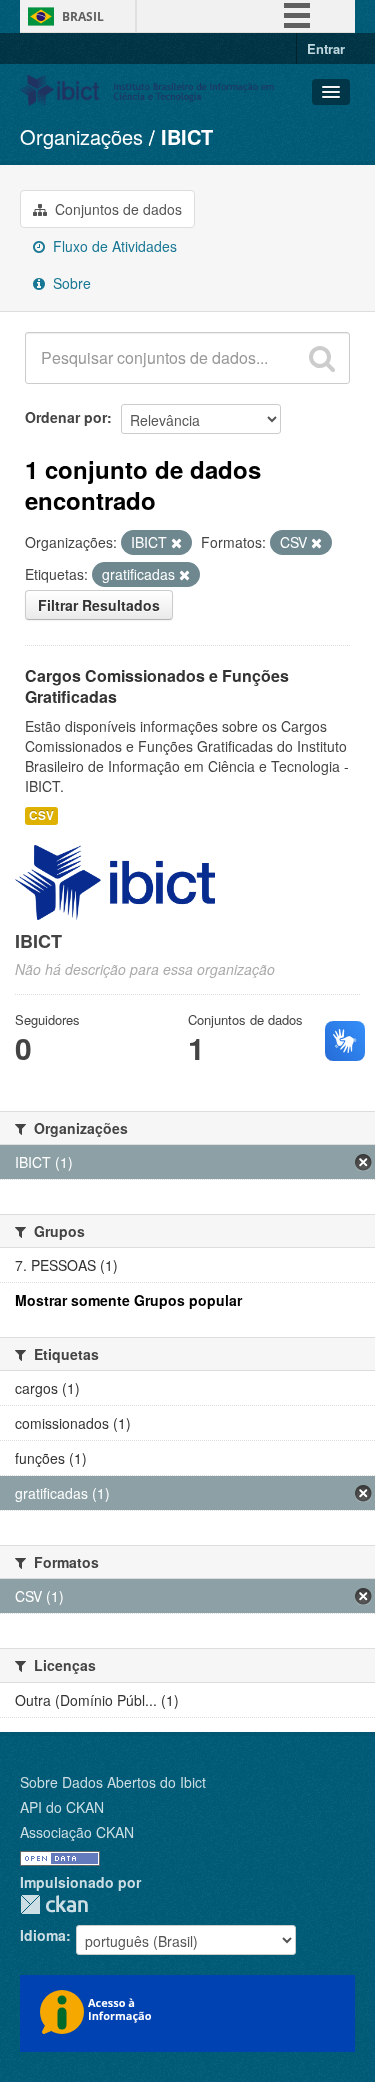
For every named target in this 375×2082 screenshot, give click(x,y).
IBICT (187, 136)
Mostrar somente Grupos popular (128, 1300)
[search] (322, 358)
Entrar (326, 48)
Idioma (43, 1935)
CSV (41, 815)
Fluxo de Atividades (113, 246)
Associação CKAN (77, 1832)
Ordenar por (66, 417)
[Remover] (176, 543)
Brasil (83, 16)
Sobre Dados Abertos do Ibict (113, 1782)
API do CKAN (62, 1807)
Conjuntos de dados (116, 209)
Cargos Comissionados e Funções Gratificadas (157, 686)
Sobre (70, 283)
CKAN (54, 1904)
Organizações (81, 136)
